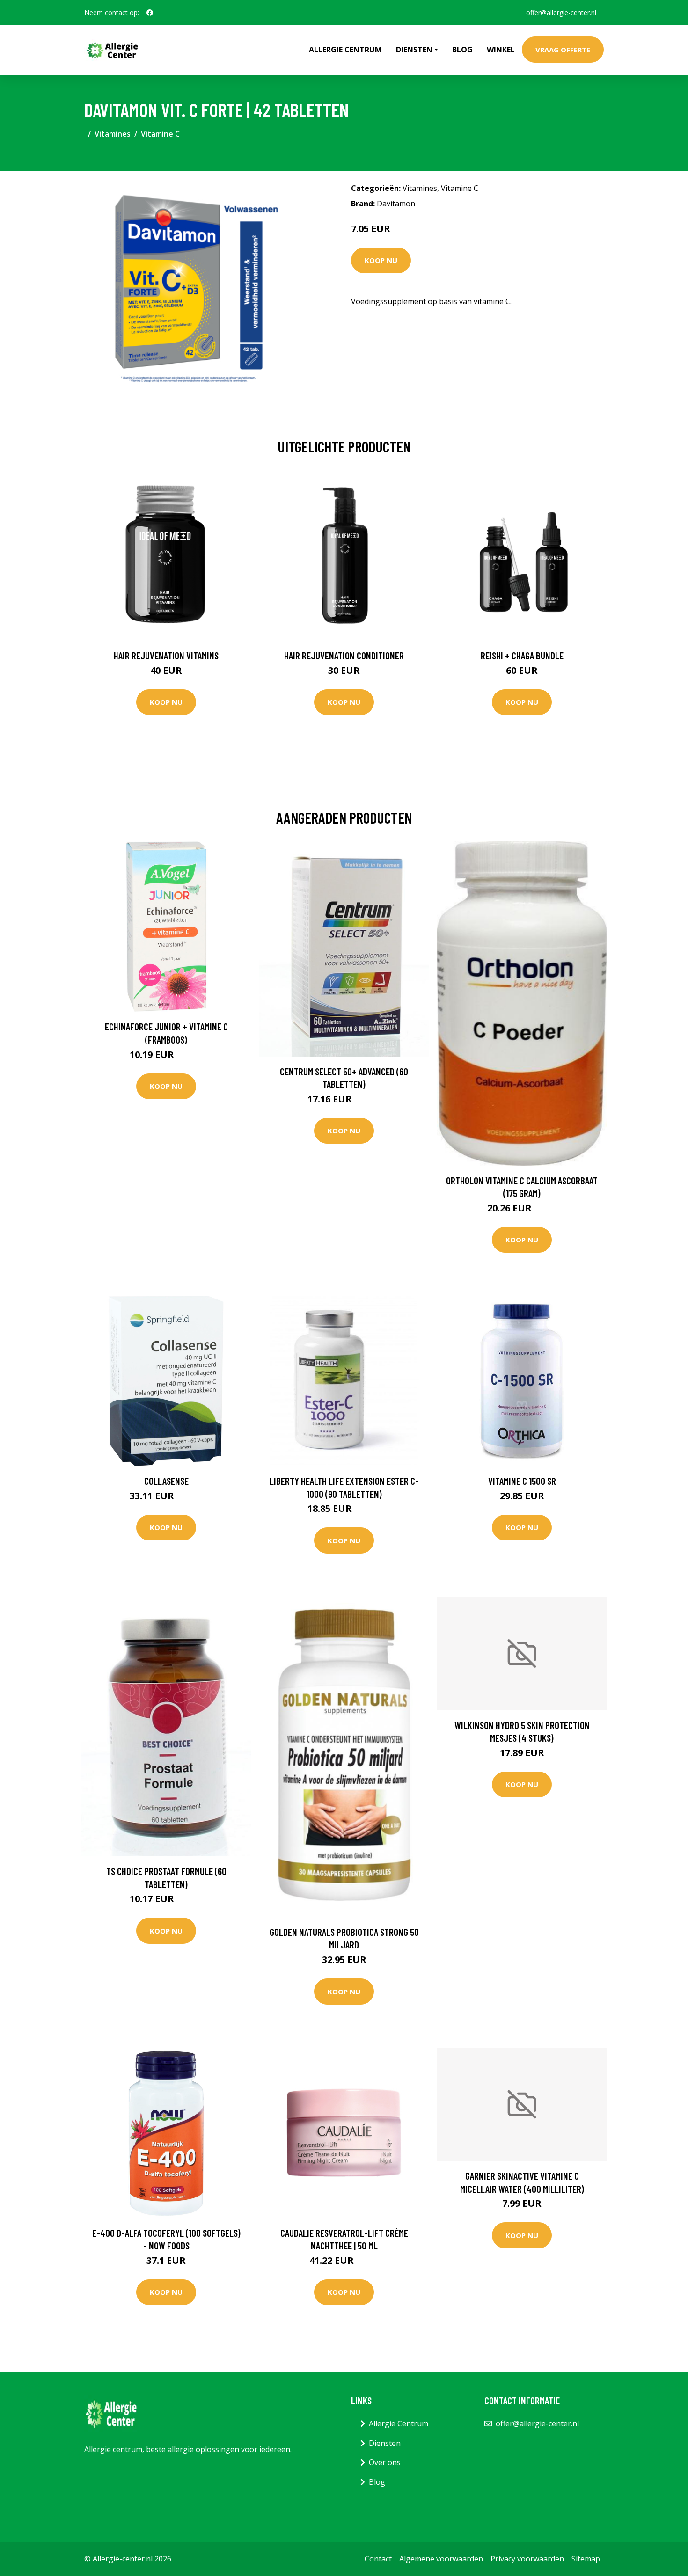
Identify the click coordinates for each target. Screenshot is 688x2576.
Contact (378, 2559)
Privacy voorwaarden (527, 2559)
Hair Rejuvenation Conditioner (344, 655)
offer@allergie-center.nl (561, 12)
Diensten (385, 2443)
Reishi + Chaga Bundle (522, 655)
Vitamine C (160, 134)
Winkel (501, 50)
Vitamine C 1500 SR (522, 1481)
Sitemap (586, 2559)
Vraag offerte (563, 50)
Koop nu (381, 260)
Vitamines (113, 134)
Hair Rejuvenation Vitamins (166, 655)
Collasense (166, 1481)
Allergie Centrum (345, 50)
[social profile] (150, 13)
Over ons (385, 2462)
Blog (462, 50)
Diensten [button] (414, 50)
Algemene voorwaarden (441, 2559)
